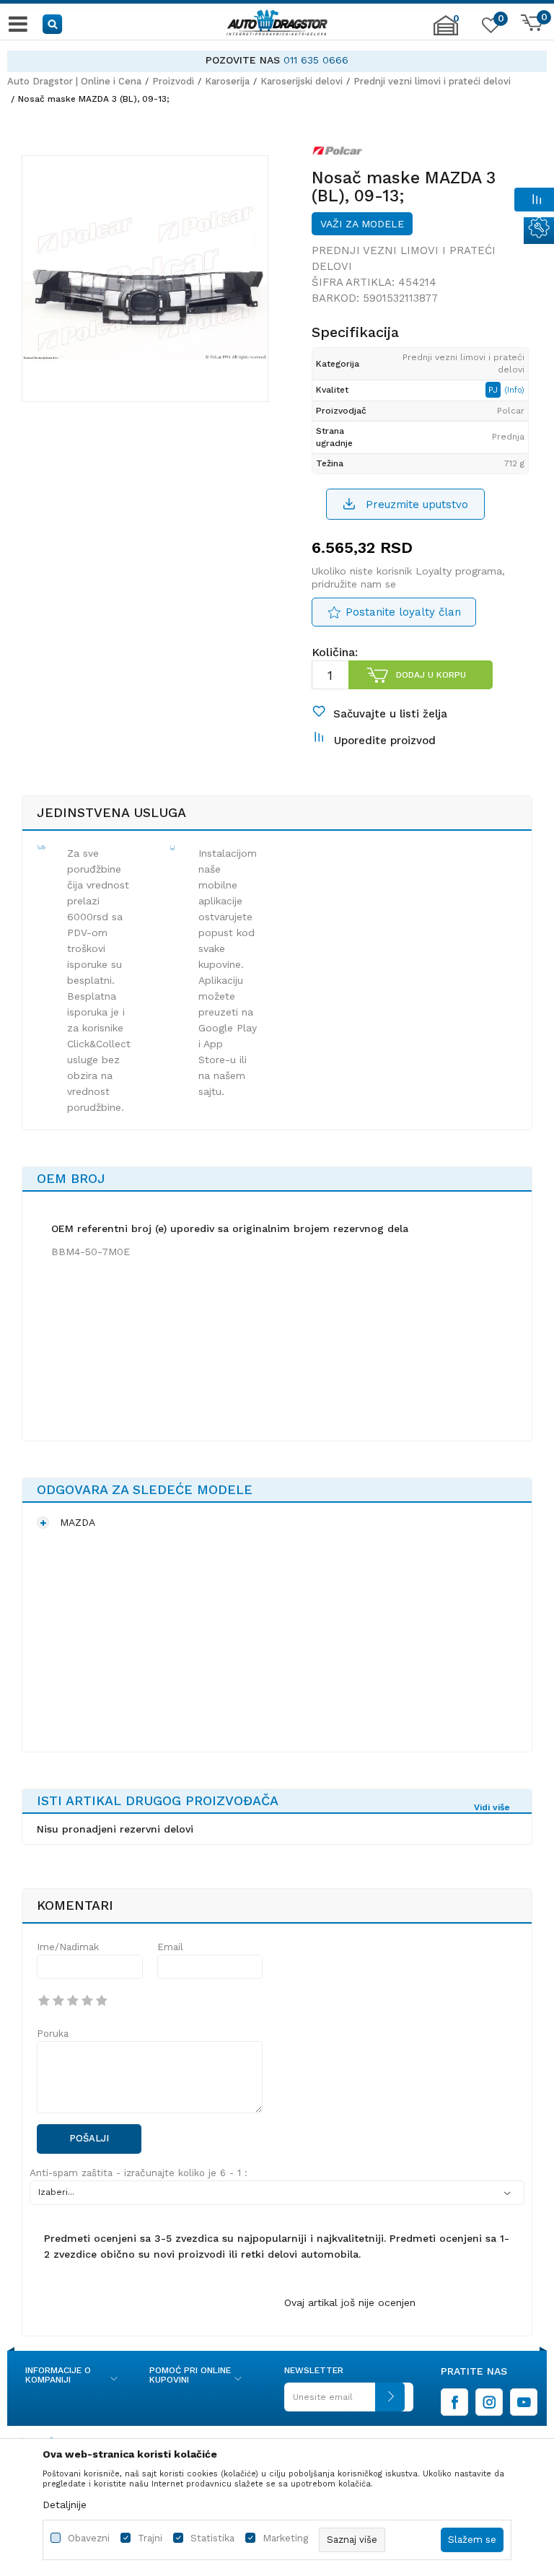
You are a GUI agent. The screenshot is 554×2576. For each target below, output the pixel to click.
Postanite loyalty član (403, 612)
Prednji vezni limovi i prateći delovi (432, 81)
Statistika (212, 2538)
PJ (494, 390)
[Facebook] (454, 2402)
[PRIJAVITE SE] (344, 2402)
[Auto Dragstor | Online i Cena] (277, 24)
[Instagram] (489, 2402)
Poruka (53, 2034)
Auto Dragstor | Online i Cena (74, 81)
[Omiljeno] (489, 28)
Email (170, 1947)
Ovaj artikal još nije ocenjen (350, 2302)
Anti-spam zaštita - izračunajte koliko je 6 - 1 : (138, 2173)
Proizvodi (173, 81)
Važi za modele (362, 224)
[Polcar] (338, 154)
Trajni (150, 2538)
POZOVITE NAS (243, 60)
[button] (53, 23)
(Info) (514, 390)
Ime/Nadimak (68, 1947)
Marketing (285, 2538)
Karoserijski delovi (302, 81)
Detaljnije (65, 2505)
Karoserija (227, 81)
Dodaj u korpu (431, 675)
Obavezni (89, 2538)
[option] (277, 60)
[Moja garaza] (446, 32)
